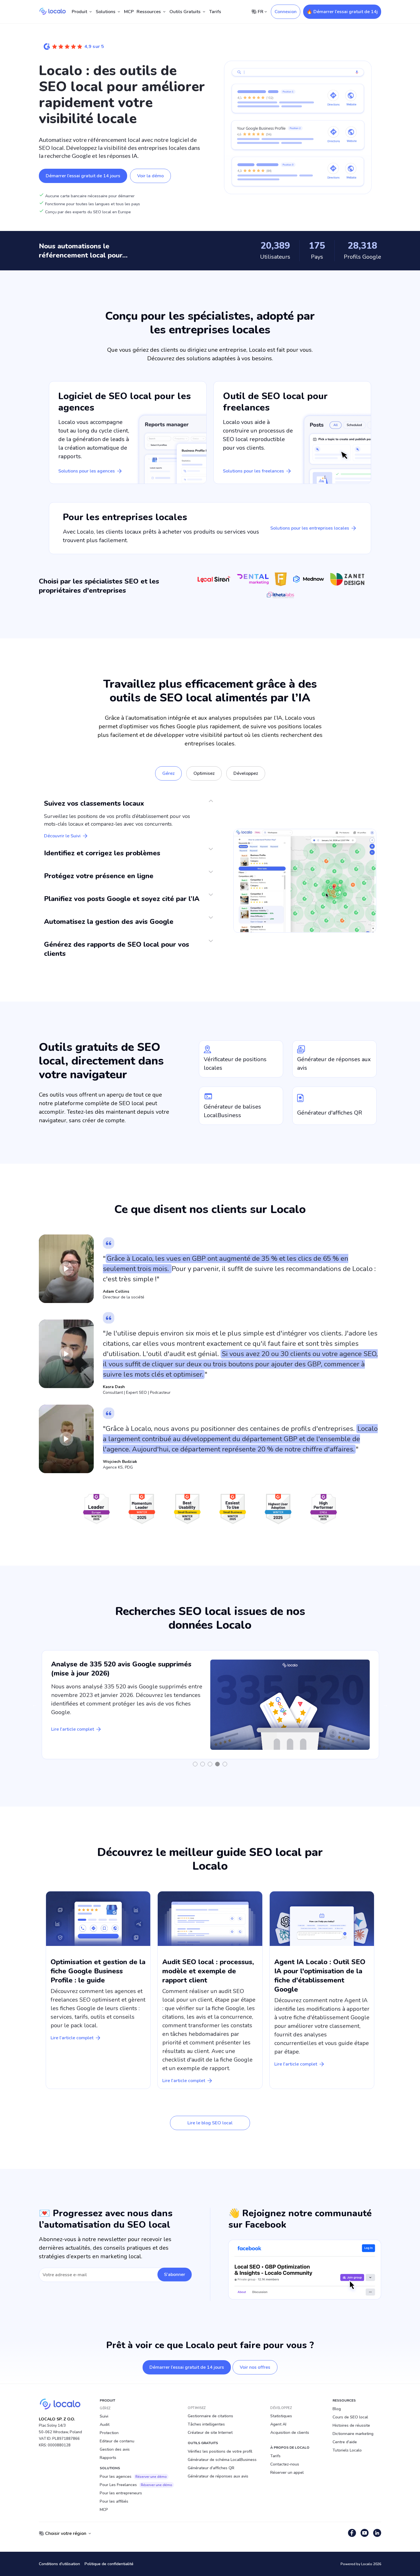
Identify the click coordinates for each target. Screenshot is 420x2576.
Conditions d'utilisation (59, 2564)
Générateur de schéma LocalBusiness (222, 2460)
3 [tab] (210, 1764)
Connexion (286, 12)
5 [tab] (225, 1764)
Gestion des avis (115, 2449)
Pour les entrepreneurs (121, 2493)
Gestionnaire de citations (210, 2416)
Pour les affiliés (114, 2501)
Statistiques (281, 2416)
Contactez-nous (285, 2464)
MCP (129, 12)
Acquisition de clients (290, 2433)
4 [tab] (217, 1764)
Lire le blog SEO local (210, 2123)
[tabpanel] (210, 1705)
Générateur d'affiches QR (211, 2468)
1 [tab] (195, 1764)
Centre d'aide (345, 2442)
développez (246, 773)
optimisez (204, 773)
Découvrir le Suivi (62, 836)
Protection (109, 2433)
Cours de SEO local (350, 2417)
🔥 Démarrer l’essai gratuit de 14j (342, 12)
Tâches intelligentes (206, 2424)
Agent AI (278, 2424)
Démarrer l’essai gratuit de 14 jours (83, 176)
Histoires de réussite (351, 2425)
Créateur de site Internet (210, 2433)
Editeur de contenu (117, 2441)
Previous (35, 1705)
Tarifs (215, 12)
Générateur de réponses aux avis (218, 2476)
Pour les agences (133, 2477)
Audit (105, 2425)
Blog (337, 2409)
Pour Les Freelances (136, 2485)
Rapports (108, 2458)
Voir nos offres (255, 2367)
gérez (168, 773)
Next (385, 1705)
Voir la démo (150, 176)
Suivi (104, 2416)
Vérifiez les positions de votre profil (220, 2451)
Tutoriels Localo (347, 2450)
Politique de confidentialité (109, 2564)
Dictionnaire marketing (353, 2434)
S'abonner (175, 2275)
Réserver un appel (287, 2473)
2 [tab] (203, 1764)
